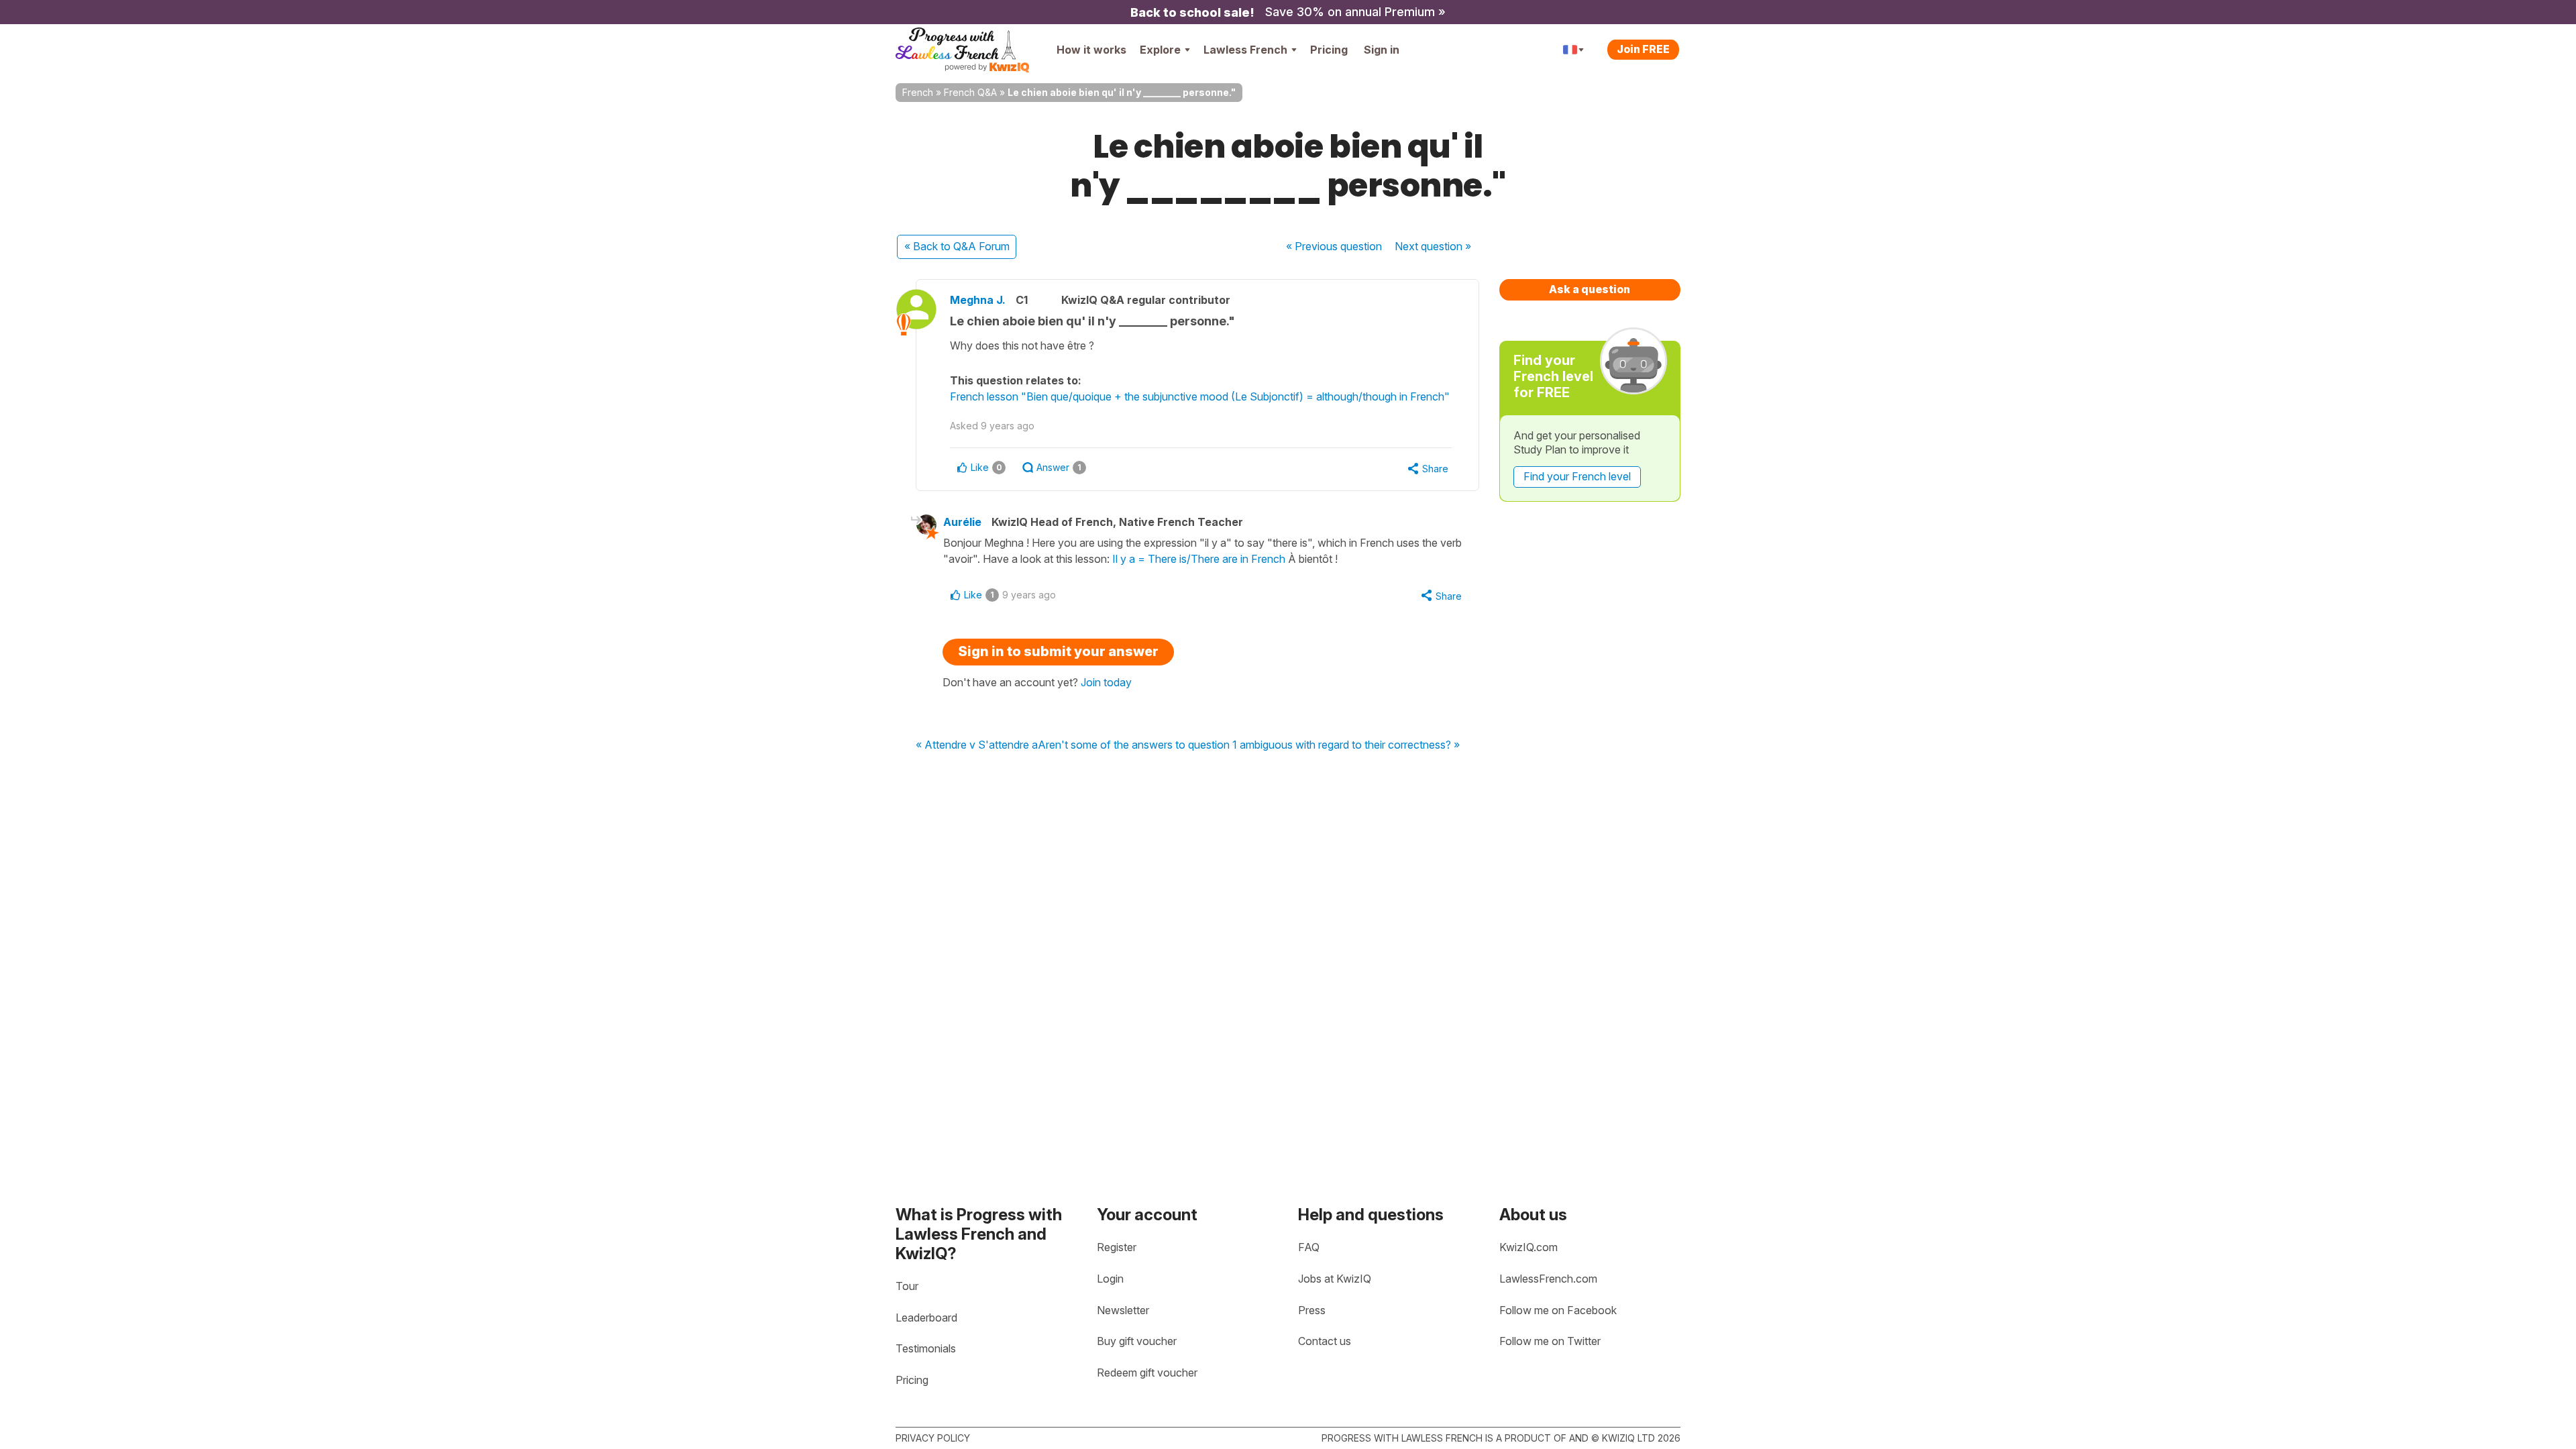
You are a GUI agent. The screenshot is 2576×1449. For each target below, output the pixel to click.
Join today (1106, 682)
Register (1117, 1247)
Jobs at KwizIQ (1335, 1279)
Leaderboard (926, 1318)
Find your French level (1577, 476)
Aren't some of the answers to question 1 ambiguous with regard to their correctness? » (1249, 745)
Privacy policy (933, 1438)
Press (1312, 1310)
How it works (1091, 50)
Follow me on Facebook (1558, 1310)
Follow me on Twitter (1550, 1341)
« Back (957, 246)
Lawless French (1245, 50)
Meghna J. (978, 300)
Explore (1160, 50)
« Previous (1334, 246)
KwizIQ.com (1528, 1247)
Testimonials (926, 1348)
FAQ (1309, 1247)
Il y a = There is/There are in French (1199, 559)
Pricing (1329, 50)
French (918, 92)
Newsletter (1123, 1310)
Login (1110, 1279)
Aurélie (962, 522)
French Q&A (970, 92)
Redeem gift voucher (1147, 1373)
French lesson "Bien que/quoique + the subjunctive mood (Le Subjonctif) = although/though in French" (1200, 396)
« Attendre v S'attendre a (977, 745)
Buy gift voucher (1137, 1341)
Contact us (1325, 1341)
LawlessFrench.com (1548, 1279)
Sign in (1382, 50)
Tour (907, 1286)
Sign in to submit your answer (1058, 651)
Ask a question (1590, 289)
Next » (1433, 246)
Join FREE (1643, 49)
